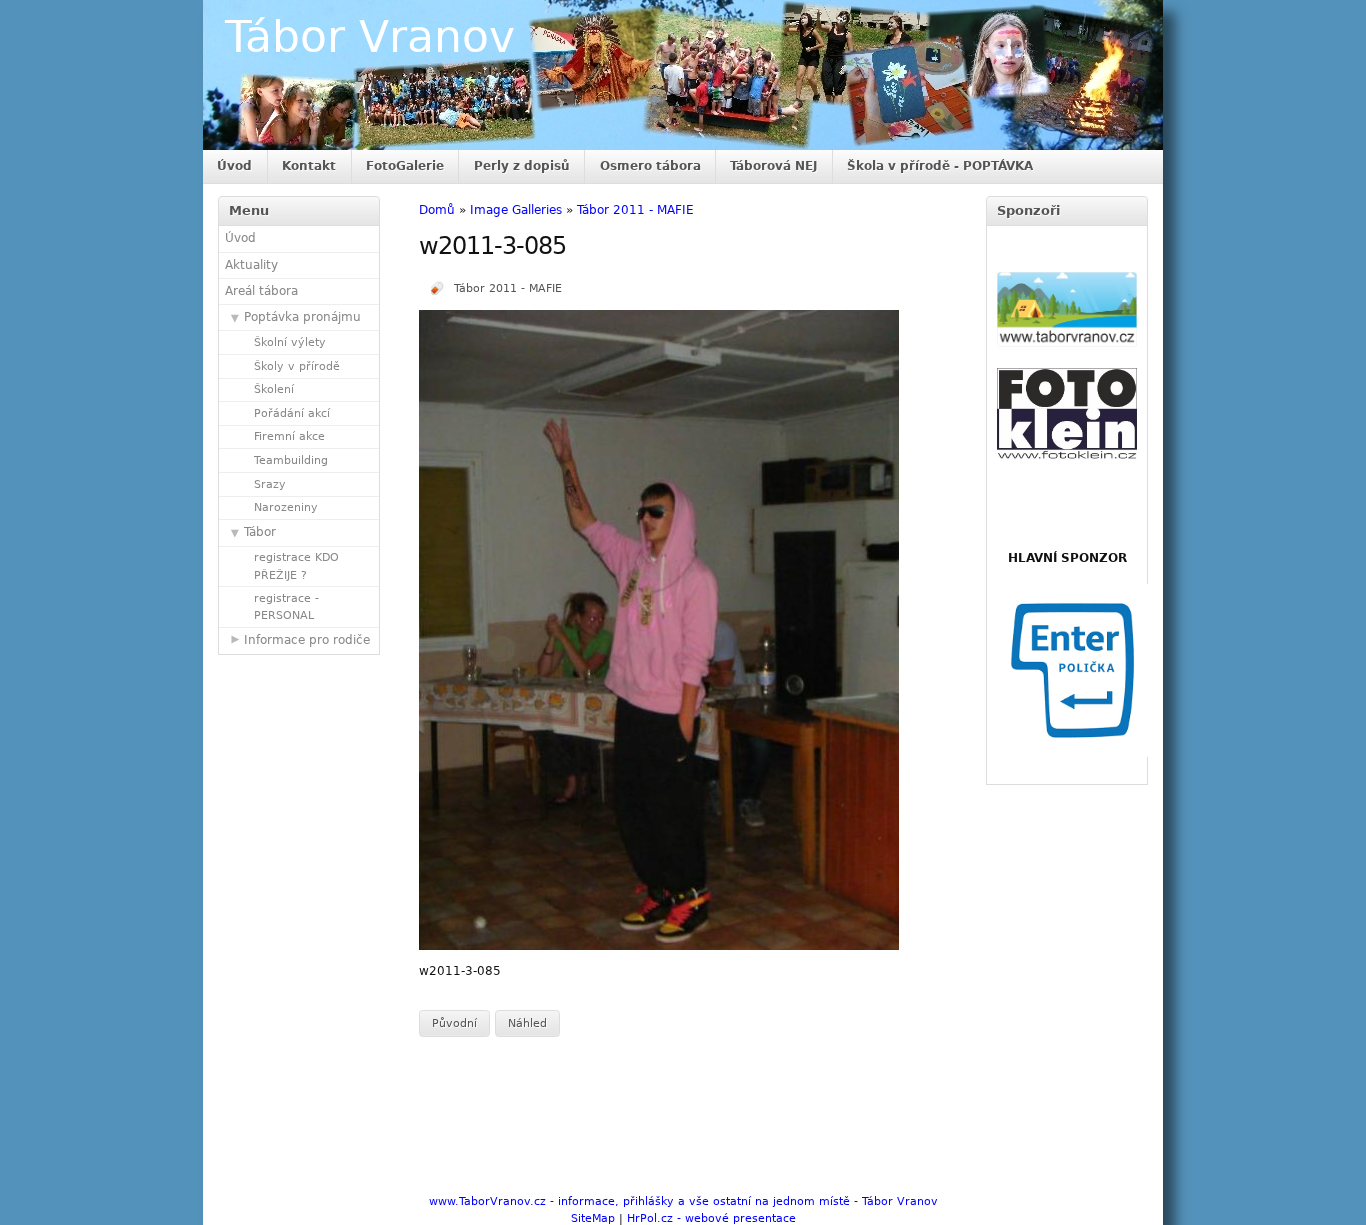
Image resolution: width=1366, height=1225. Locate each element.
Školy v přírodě (297, 366)
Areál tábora (261, 291)
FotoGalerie (405, 166)
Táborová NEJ (773, 166)
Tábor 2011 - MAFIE (635, 210)
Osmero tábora (650, 166)
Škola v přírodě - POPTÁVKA (940, 166)
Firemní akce (289, 436)
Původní (454, 1023)
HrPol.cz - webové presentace (711, 1218)
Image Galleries (516, 210)
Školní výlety (290, 342)
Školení (274, 389)
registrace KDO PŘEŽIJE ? (296, 566)
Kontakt (309, 166)
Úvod (234, 166)
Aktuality (251, 265)
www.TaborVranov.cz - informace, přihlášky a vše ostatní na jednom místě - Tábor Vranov (683, 1201)
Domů (437, 210)
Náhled (527, 1023)
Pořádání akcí (292, 413)
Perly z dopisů (522, 166)
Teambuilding (291, 460)
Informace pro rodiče (307, 640)
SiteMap (593, 1218)
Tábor (260, 532)
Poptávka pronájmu (302, 317)
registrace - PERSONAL (286, 607)
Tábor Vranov (370, 36)
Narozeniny (286, 507)
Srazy (270, 484)
